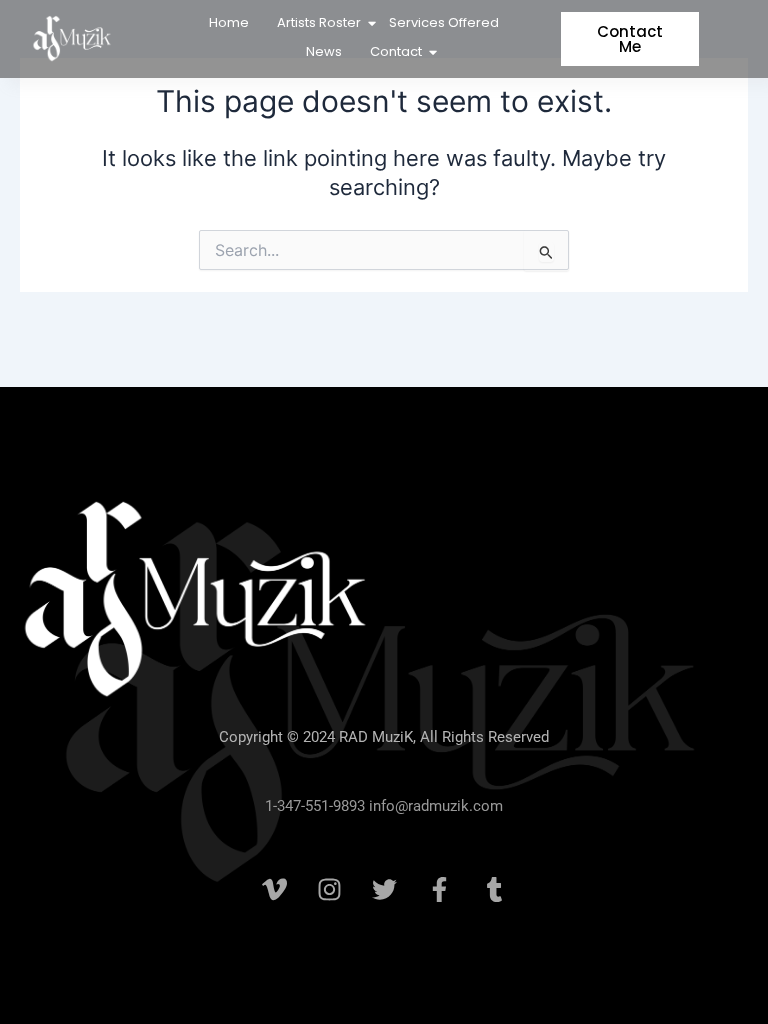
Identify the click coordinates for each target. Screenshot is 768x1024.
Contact (396, 51)
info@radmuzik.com (434, 806)
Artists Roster (319, 22)
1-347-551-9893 (315, 806)
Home (229, 22)
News (324, 51)
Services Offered (444, 22)
